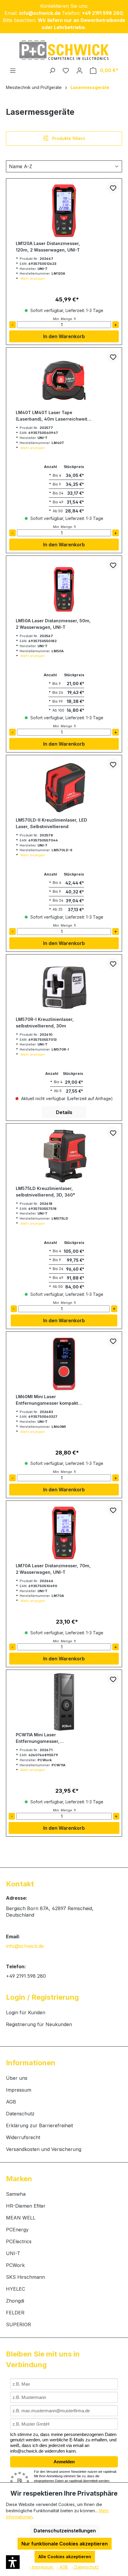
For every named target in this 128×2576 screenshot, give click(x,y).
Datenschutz (20, 2114)
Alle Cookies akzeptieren (65, 2557)
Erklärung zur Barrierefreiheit (39, 2125)
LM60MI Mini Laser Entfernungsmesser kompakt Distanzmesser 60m (47, 1400)
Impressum (19, 2090)
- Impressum (42, 2567)
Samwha (16, 2194)
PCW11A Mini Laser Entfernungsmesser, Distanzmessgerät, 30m (42, 1738)
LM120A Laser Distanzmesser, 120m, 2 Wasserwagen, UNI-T (48, 247)
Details (64, 1112)
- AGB (63, 2567)
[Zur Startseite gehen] (64, 50)
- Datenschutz (85, 2567)
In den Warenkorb (64, 336)
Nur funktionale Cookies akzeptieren (65, 2544)
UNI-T (13, 2253)
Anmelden (64, 2462)
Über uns (17, 2078)
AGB (11, 2102)
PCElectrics (19, 2241)
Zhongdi (15, 2301)
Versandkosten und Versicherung (44, 2149)
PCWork (15, 2265)
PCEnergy (17, 2230)
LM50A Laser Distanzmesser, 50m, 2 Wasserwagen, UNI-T (53, 624)
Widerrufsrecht (23, 2137)
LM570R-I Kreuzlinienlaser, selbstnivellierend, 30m (45, 1023)
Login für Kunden (26, 2012)
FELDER (15, 2313)
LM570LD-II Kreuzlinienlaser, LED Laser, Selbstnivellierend (51, 823)
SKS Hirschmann (25, 2277)
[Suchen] (52, 70)
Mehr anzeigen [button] (33, 279)
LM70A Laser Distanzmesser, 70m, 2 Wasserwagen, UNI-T (53, 1569)
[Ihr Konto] (79, 70)
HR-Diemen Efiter (26, 2206)
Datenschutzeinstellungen (65, 2531)
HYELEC (15, 2289)
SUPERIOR (18, 2324)
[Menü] (13, 70)
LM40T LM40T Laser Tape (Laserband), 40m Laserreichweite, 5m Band (54, 416)
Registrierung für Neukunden (39, 2024)
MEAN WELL (21, 2218)
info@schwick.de (25, 1946)
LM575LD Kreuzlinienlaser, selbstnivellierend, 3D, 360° (45, 1192)
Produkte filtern (69, 138)
